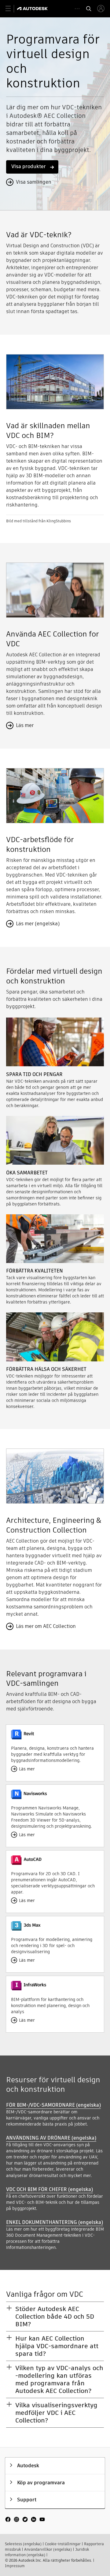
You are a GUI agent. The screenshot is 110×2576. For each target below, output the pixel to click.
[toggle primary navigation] (11, 9)
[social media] (25, 2520)
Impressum (15, 2566)
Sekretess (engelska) (23, 2544)
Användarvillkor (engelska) (48, 2549)
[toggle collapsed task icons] (77, 9)
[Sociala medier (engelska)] (25, 2522)
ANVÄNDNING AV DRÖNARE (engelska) (51, 2138)
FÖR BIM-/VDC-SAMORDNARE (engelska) (53, 2105)
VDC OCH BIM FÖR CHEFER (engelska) (50, 2189)
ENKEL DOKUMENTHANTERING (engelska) (55, 2222)
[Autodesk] (33, 9)
